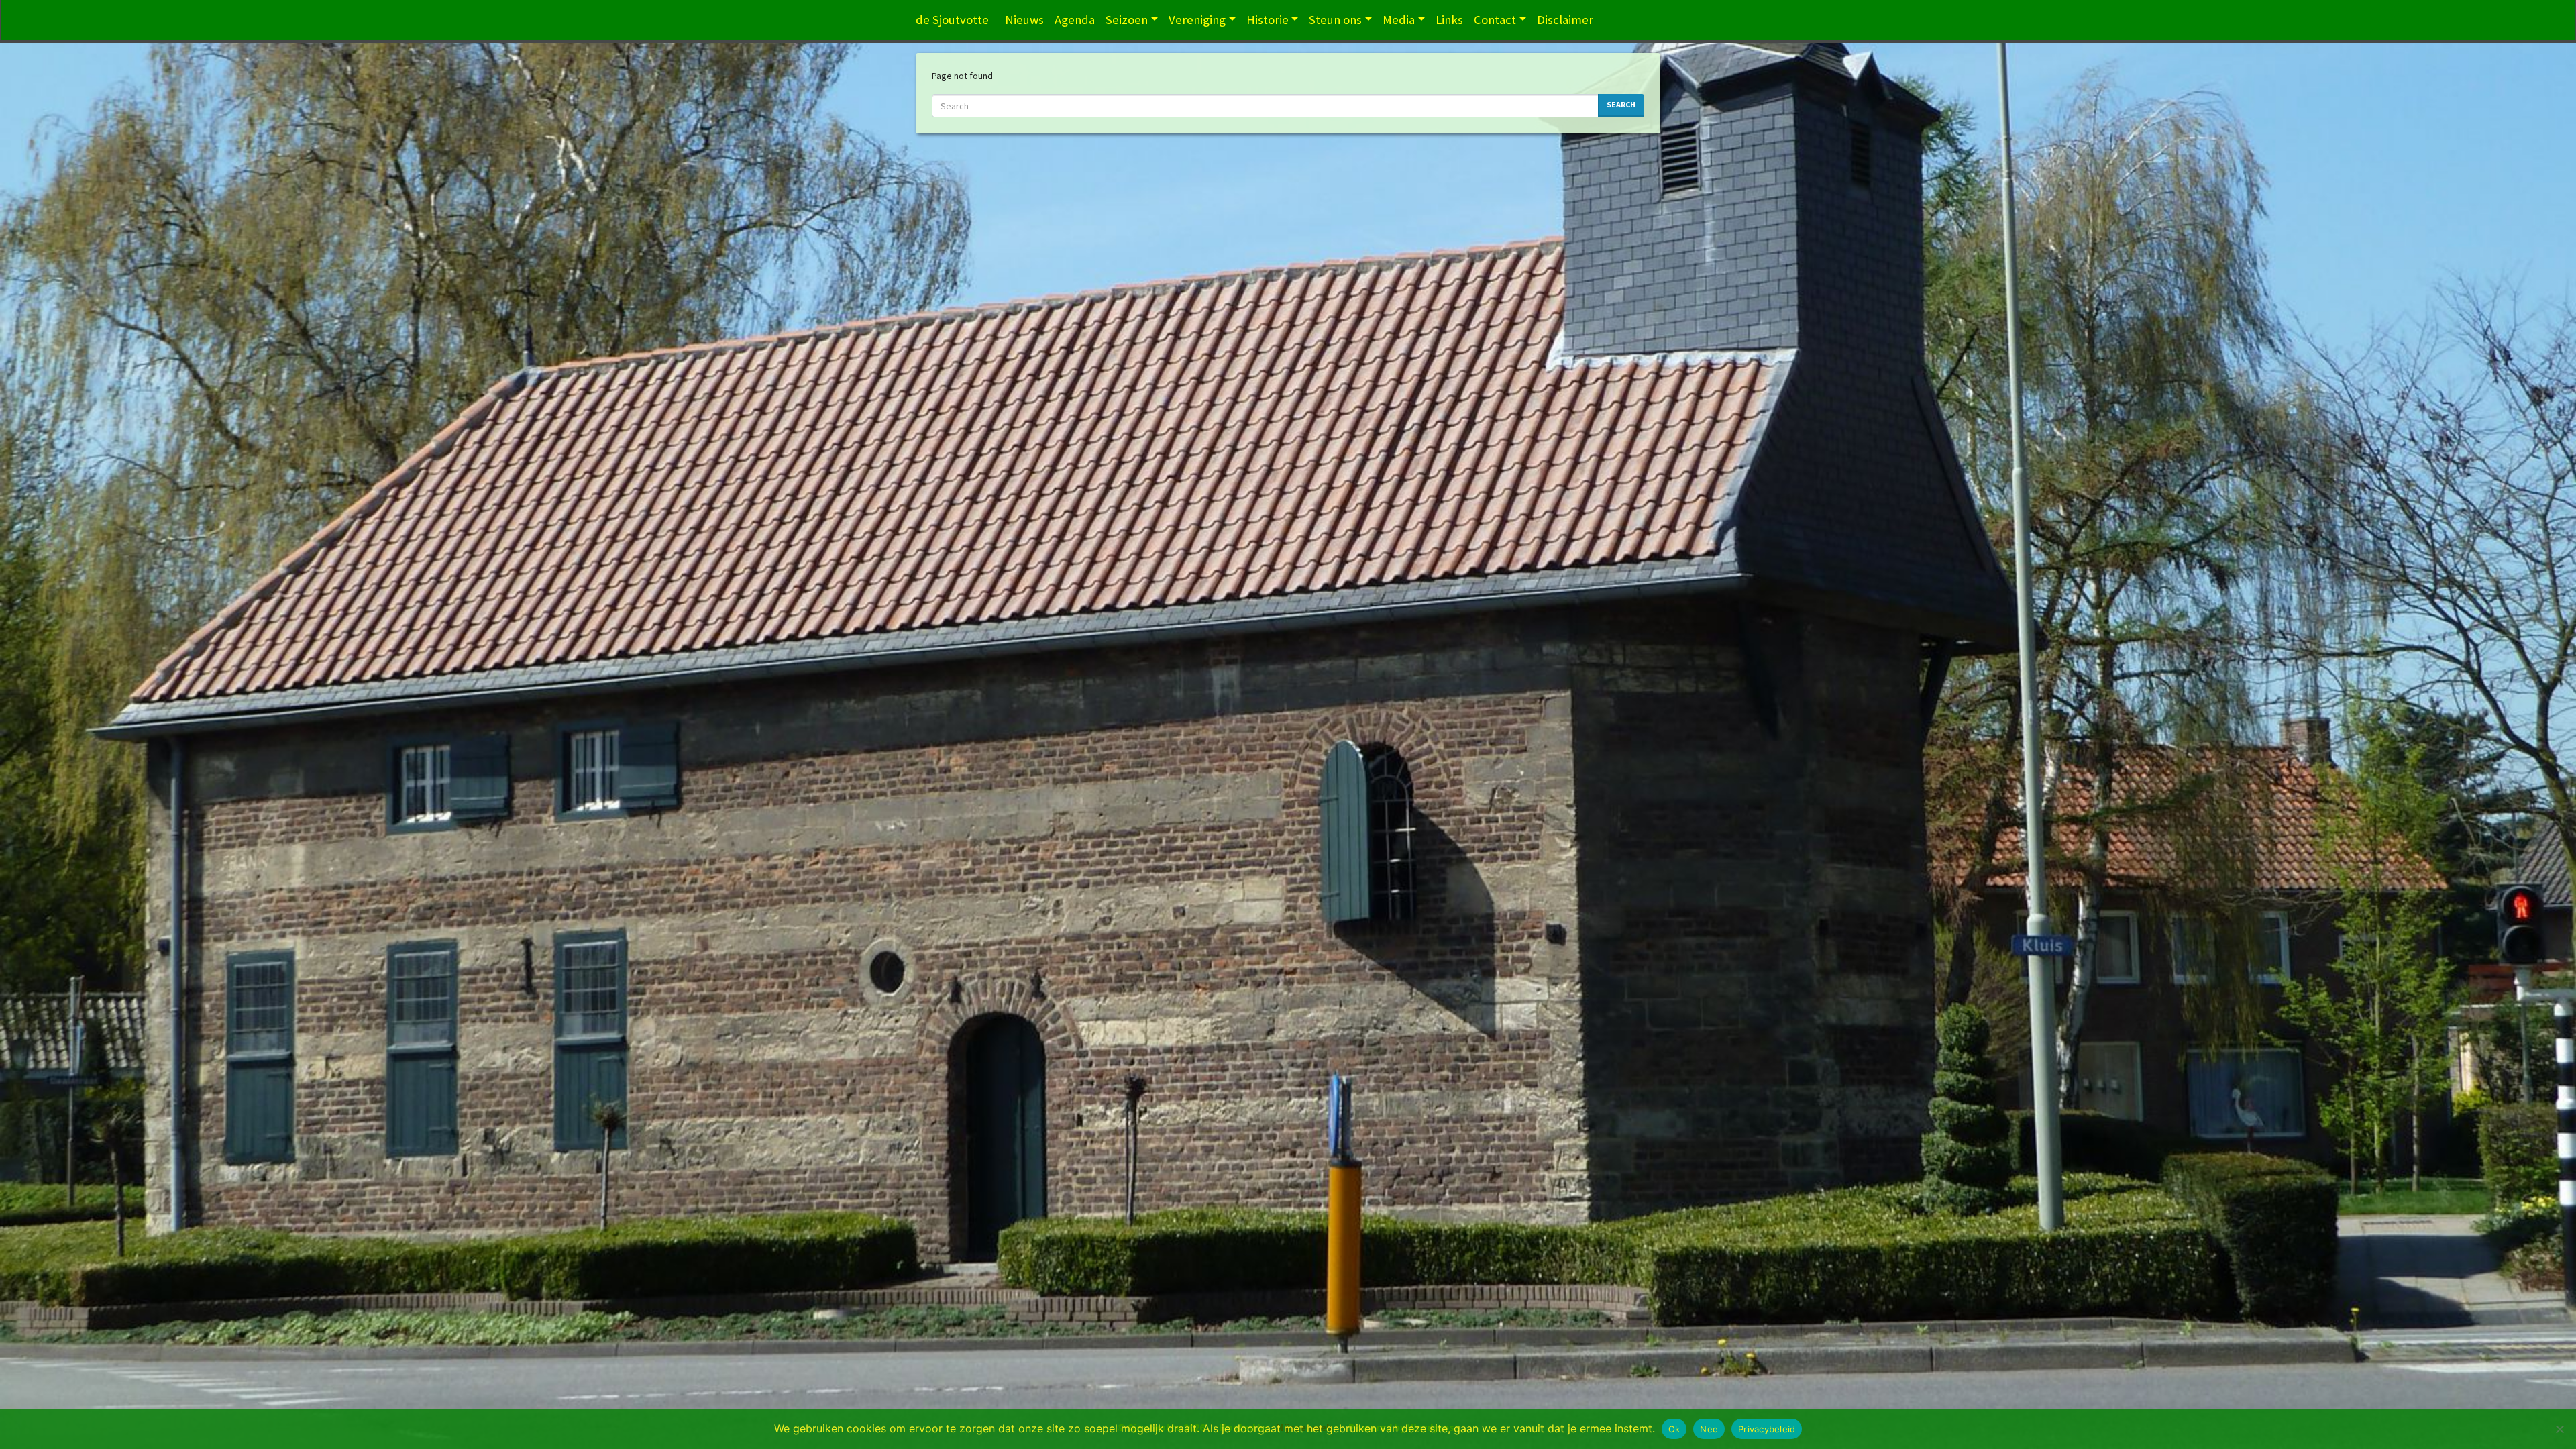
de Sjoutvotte (952, 20)
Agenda (1075, 20)
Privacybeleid (1767, 1429)
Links (1449, 20)
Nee (1709, 1429)
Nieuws (1024, 20)
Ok (1674, 1429)
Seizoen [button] (1127, 20)
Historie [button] (1268, 20)
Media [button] (1399, 20)
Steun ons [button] (1335, 20)
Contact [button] (1495, 20)
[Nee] (2559, 1429)
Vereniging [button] (1197, 20)
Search (1621, 104)
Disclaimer (1565, 20)
